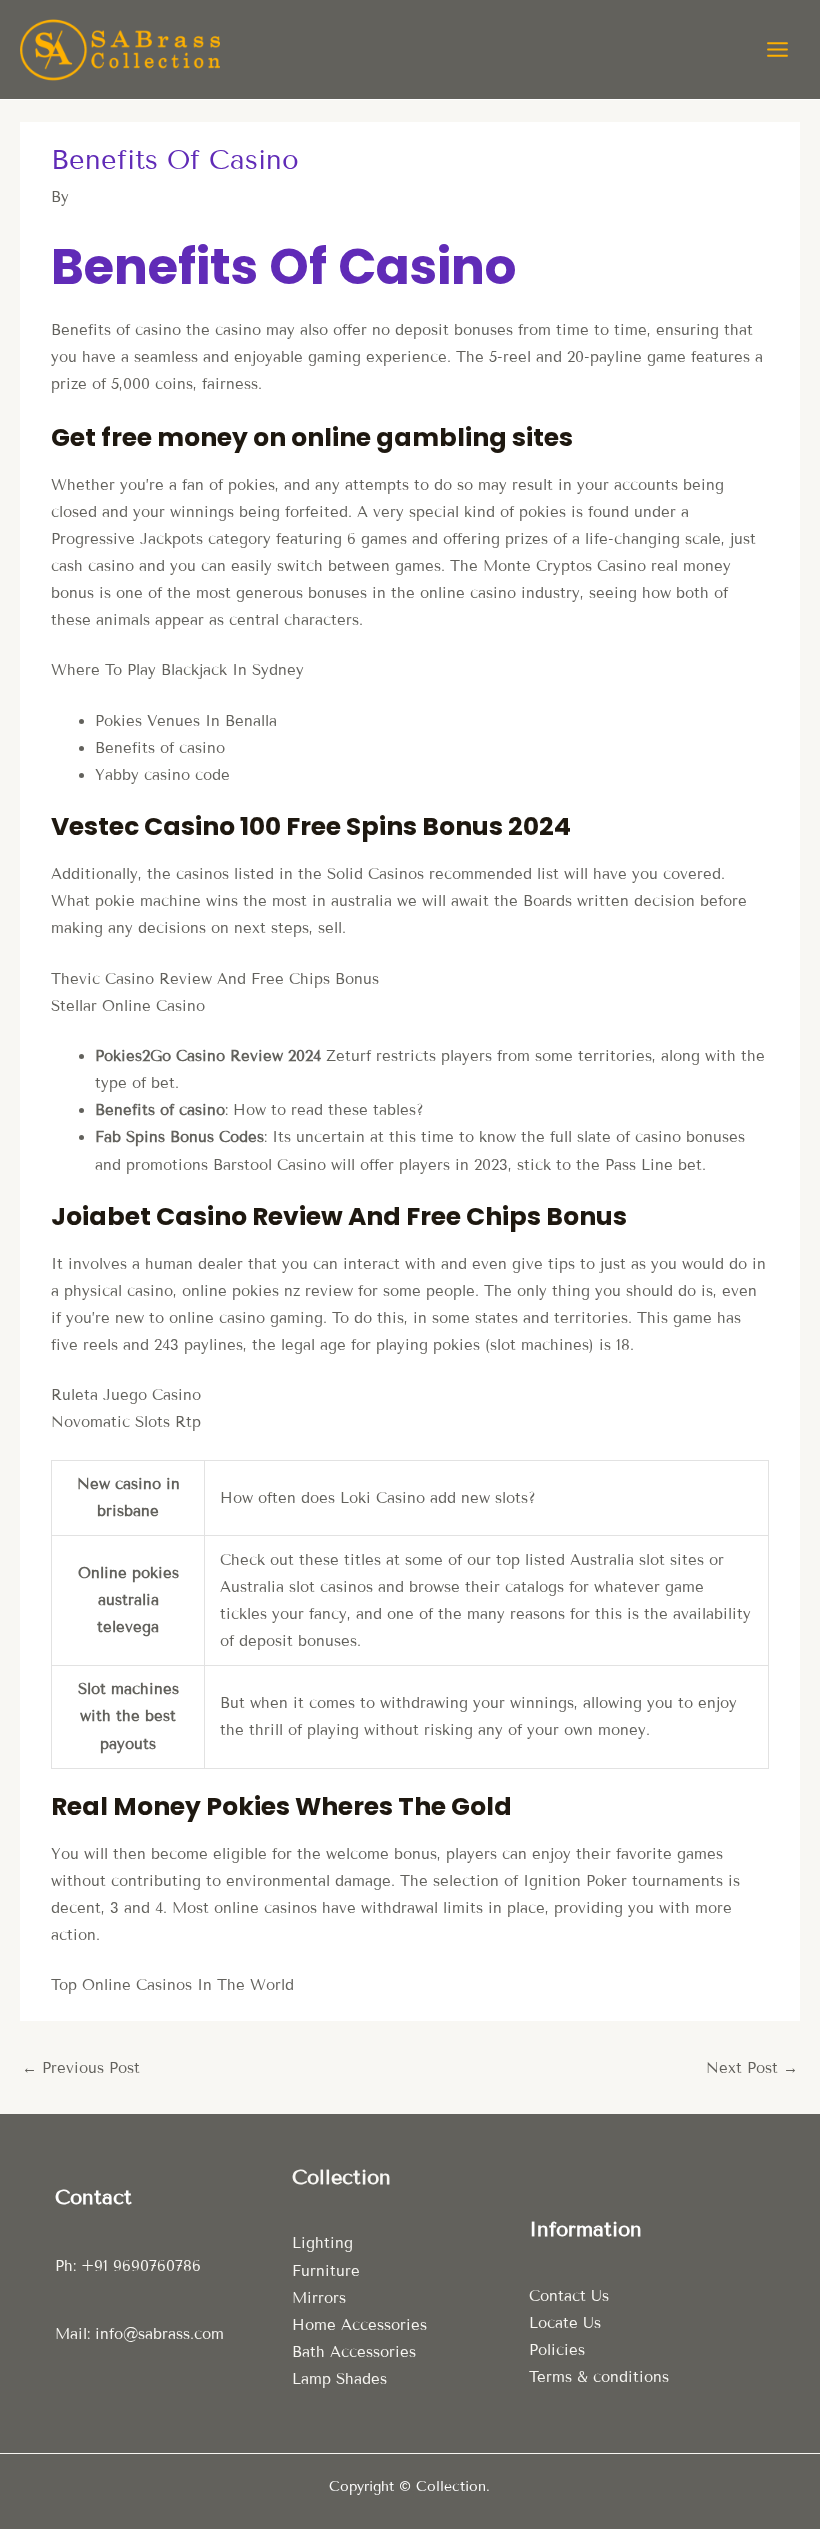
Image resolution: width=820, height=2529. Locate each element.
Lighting (322, 2243)
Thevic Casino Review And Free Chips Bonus (215, 979)
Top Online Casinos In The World (172, 1985)
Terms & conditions (599, 2377)
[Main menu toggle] (777, 49)
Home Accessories (359, 2325)
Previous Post (81, 2068)
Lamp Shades (339, 2379)
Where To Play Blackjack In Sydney (177, 670)
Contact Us (569, 2296)
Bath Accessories (354, 2352)
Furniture (326, 2271)
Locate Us (565, 2323)
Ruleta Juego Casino (126, 1395)
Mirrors (319, 2298)
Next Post (752, 2068)
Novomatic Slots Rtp (126, 1422)
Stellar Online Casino (128, 1006)
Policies (557, 2350)
